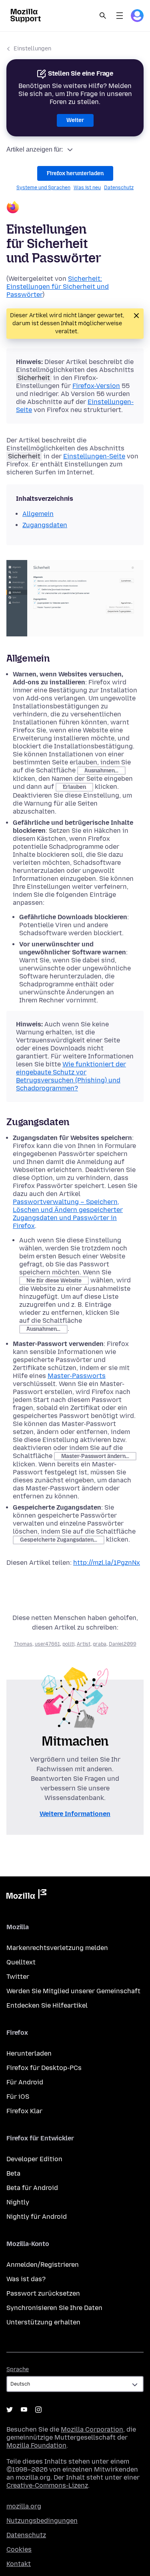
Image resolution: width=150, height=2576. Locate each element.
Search (103, 16)
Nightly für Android (37, 2217)
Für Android (25, 2082)
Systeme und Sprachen (43, 188)
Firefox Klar (24, 2111)
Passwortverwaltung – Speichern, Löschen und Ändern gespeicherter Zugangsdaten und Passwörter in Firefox (68, 1214)
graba (100, 1644)
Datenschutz (119, 188)
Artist (84, 1644)
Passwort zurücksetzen (43, 2293)
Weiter (75, 120)
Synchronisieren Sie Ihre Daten (54, 2308)
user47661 (47, 1644)
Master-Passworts (77, 1376)
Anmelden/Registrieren (43, 2265)
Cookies (19, 2549)
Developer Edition (34, 2159)
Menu (120, 16)
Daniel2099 (123, 1644)
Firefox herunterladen (75, 173)
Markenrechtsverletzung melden (57, 1948)
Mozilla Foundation (36, 2445)
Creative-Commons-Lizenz (47, 2485)
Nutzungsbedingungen (42, 2521)
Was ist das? (26, 2279)
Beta (13, 2173)
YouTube (24, 2410)
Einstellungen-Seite (94, 456)
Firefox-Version (96, 386)
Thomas (23, 1644)
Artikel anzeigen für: (35, 149)
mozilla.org (24, 2506)
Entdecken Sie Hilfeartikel (47, 2005)
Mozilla (26, 1896)
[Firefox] (75, 208)
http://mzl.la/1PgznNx (107, 1563)
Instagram (38, 2410)
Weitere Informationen (75, 1814)
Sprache (18, 2369)
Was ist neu (87, 188)
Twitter (18, 1977)
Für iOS (18, 2097)
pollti (68, 1644)
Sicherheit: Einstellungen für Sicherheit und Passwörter (58, 287)
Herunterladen (29, 2053)
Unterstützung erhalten (43, 2322)
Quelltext (21, 1962)
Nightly (18, 2202)
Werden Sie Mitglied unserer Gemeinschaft (73, 1991)
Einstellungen (32, 49)
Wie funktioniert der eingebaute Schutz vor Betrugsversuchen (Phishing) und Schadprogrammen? (71, 1076)
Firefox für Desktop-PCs (44, 2068)
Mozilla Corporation (92, 2429)
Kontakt (19, 2564)
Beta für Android (32, 2188)
